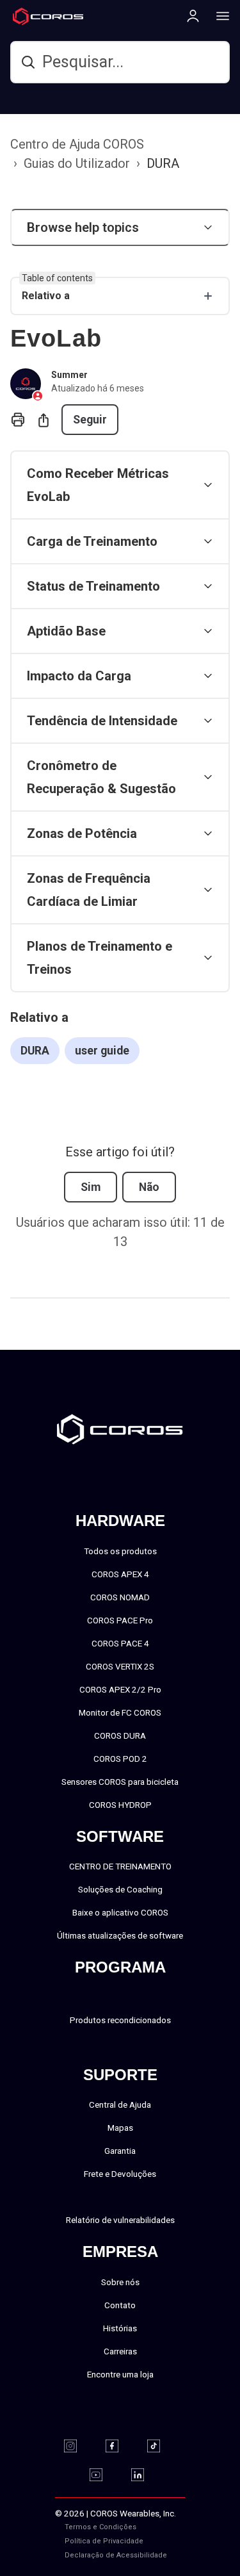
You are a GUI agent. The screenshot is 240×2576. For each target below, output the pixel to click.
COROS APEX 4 (120, 1574)
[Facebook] (120, 2446)
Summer (69, 375)
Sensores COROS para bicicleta (120, 1782)
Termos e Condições (100, 2527)
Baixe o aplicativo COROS (120, 1912)
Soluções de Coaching (120, 1889)
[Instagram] (78, 2446)
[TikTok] (162, 2446)
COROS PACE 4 (120, 1643)
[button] (120, 227)
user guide (102, 1051)
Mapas (120, 2128)
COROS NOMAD (120, 1597)
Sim (91, 1187)
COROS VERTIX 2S (120, 1666)
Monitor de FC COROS (120, 1712)
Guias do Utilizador (77, 163)
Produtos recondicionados (120, 2020)
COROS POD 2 (120, 1759)
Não (149, 1187)
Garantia (120, 2151)
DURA (163, 163)
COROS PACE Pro (120, 1620)
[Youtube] (104, 2475)
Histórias (120, 2328)
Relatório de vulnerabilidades (120, 2220)
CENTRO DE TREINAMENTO (120, 1866)
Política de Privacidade (104, 2541)
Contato (120, 2305)
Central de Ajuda (120, 2104)
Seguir (90, 420)
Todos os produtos (120, 1551)
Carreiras (120, 2351)
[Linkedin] (146, 2475)
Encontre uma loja (120, 2374)
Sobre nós (120, 2282)
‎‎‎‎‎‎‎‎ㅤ (164, 2541)
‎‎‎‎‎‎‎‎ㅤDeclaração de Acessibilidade (116, 2555)
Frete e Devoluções (120, 2174)
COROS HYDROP (120, 1805)
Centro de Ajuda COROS (77, 144)
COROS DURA (120, 1735)
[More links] (219, 15)
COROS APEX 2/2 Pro (120, 1689)
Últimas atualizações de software (120, 1935)
